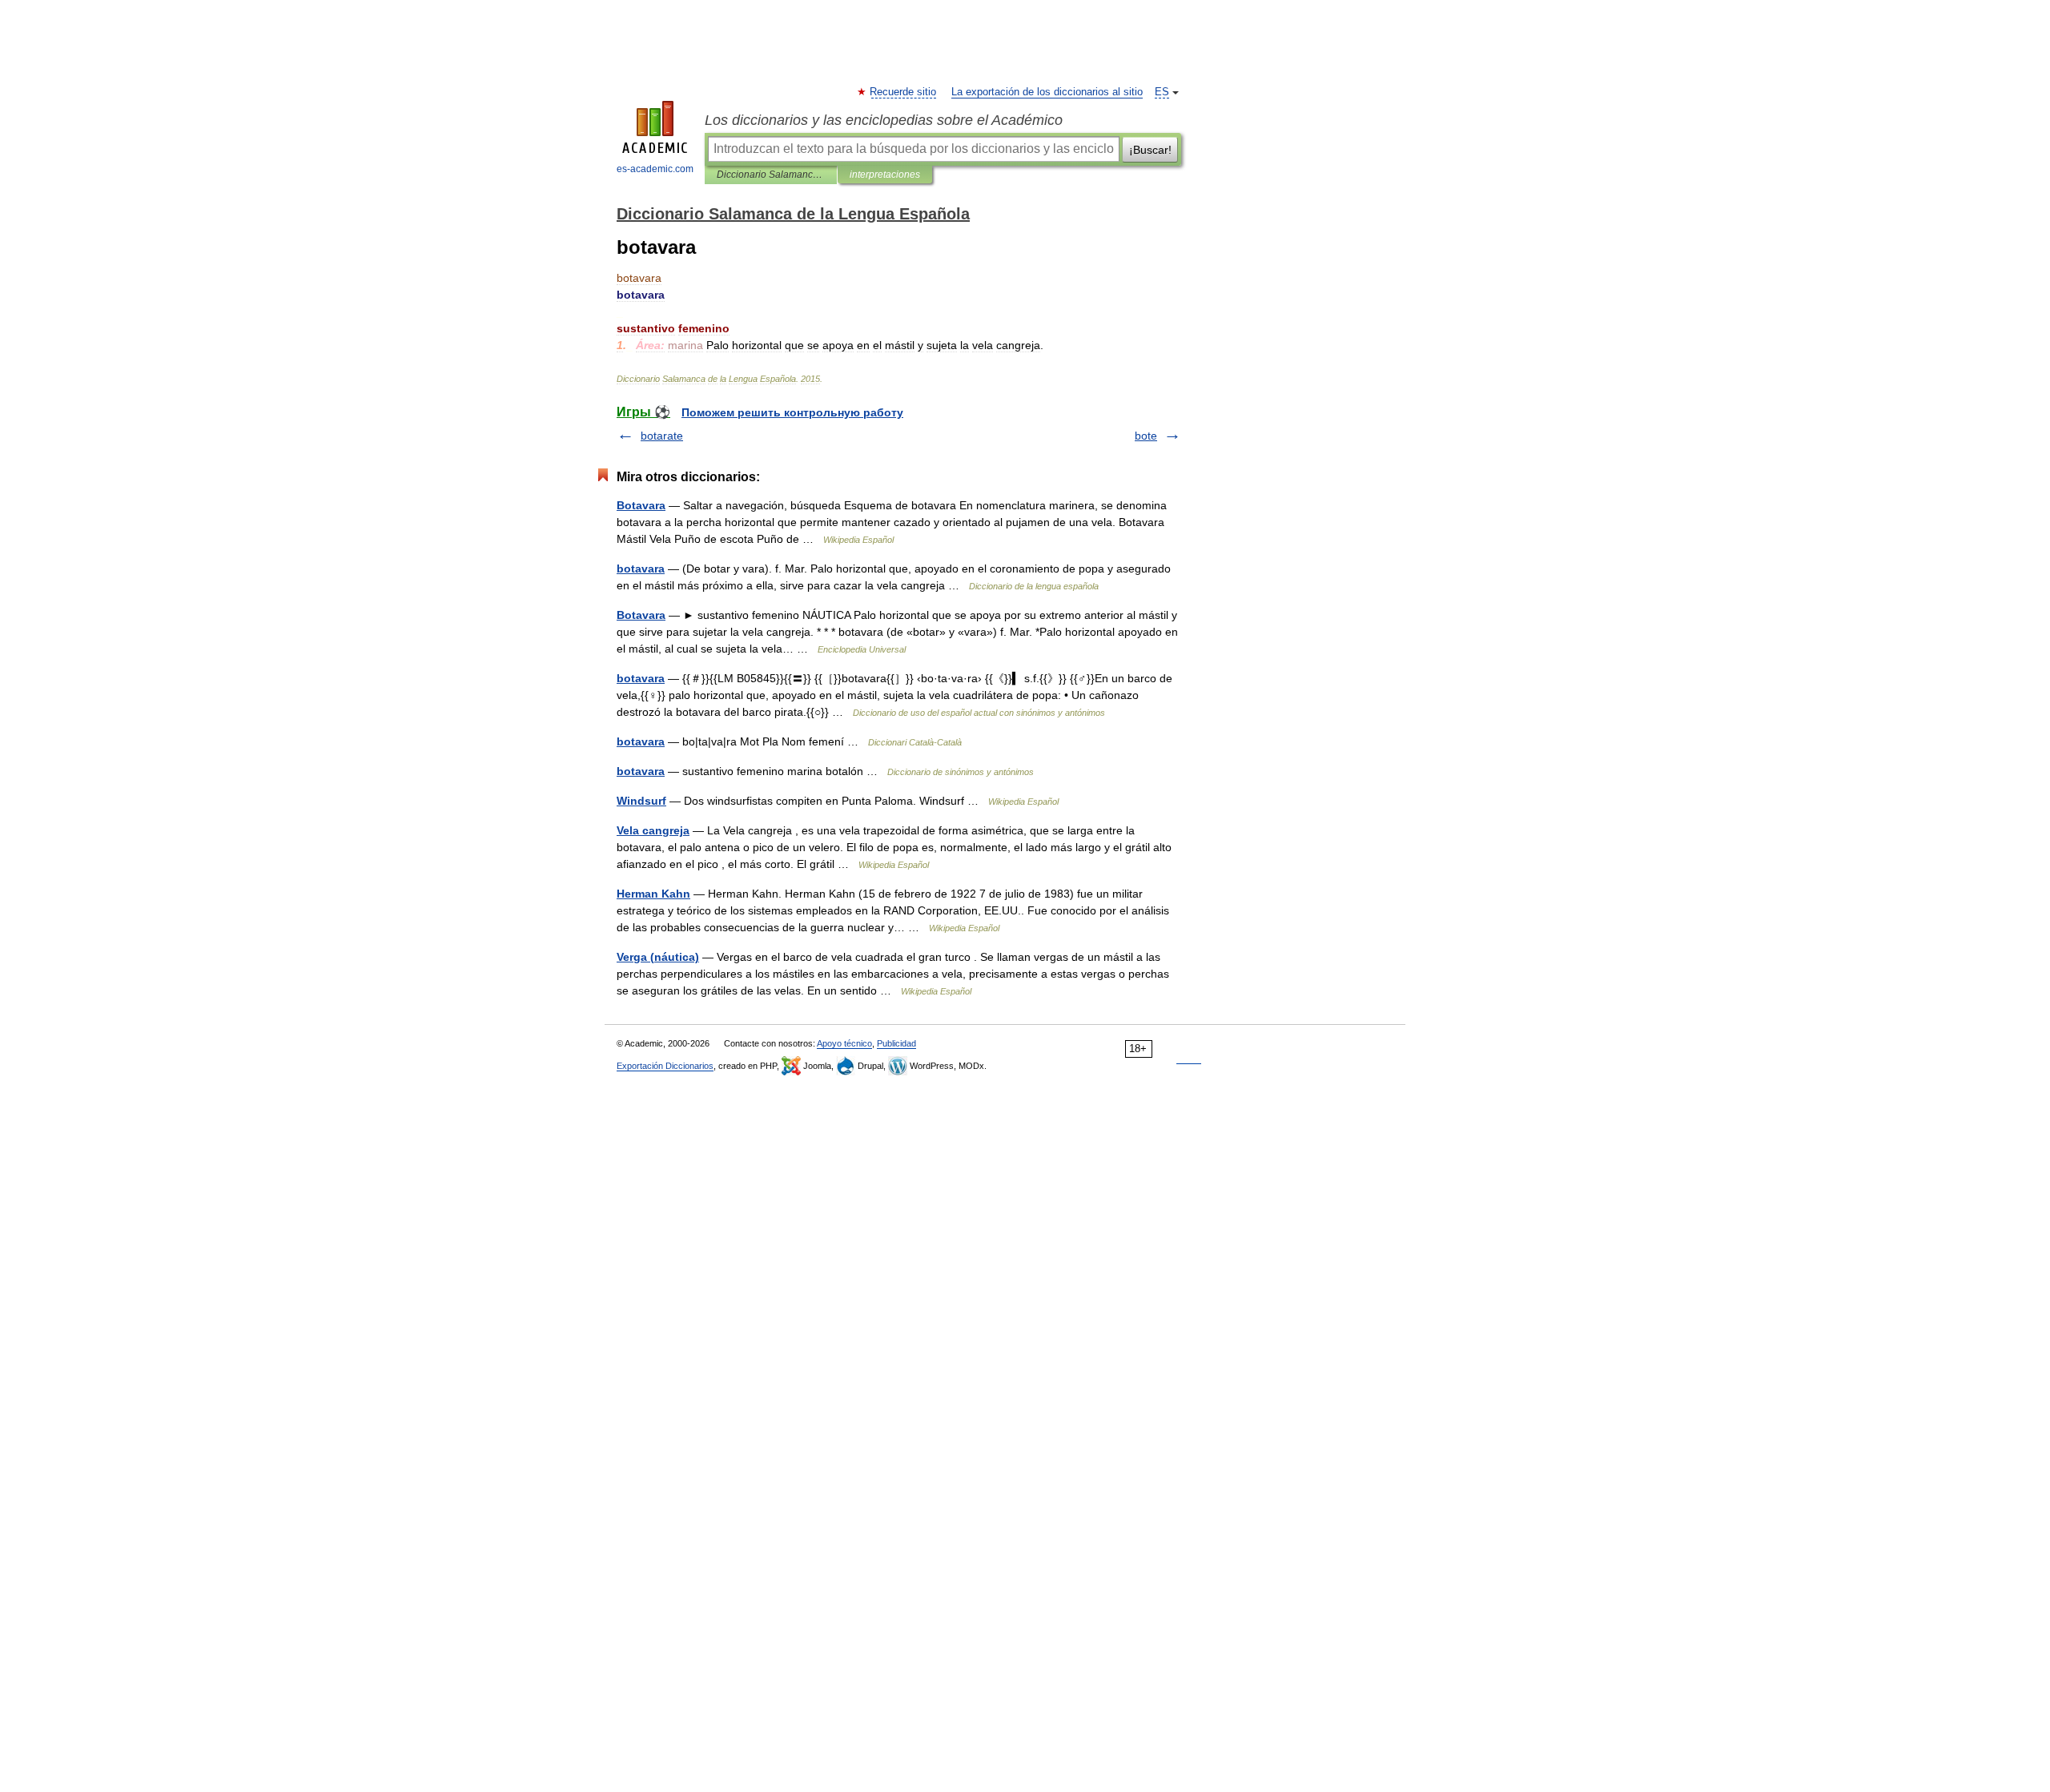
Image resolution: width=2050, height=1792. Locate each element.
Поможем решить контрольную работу (792, 412)
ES (1162, 92)
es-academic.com (655, 169)
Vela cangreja (653, 830)
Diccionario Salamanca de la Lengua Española (771, 175)
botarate (662, 436)
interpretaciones (885, 175)
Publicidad (896, 1043)
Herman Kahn (653, 894)
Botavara (641, 505)
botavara (641, 569)
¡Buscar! (1150, 150)
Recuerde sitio (904, 92)
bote (1146, 436)
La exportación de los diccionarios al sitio (1047, 92)
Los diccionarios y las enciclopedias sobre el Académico (884, 120)
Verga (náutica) (658, 957)
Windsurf (641, 801)
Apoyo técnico (844, 1043)
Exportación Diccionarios (665, 1066)
